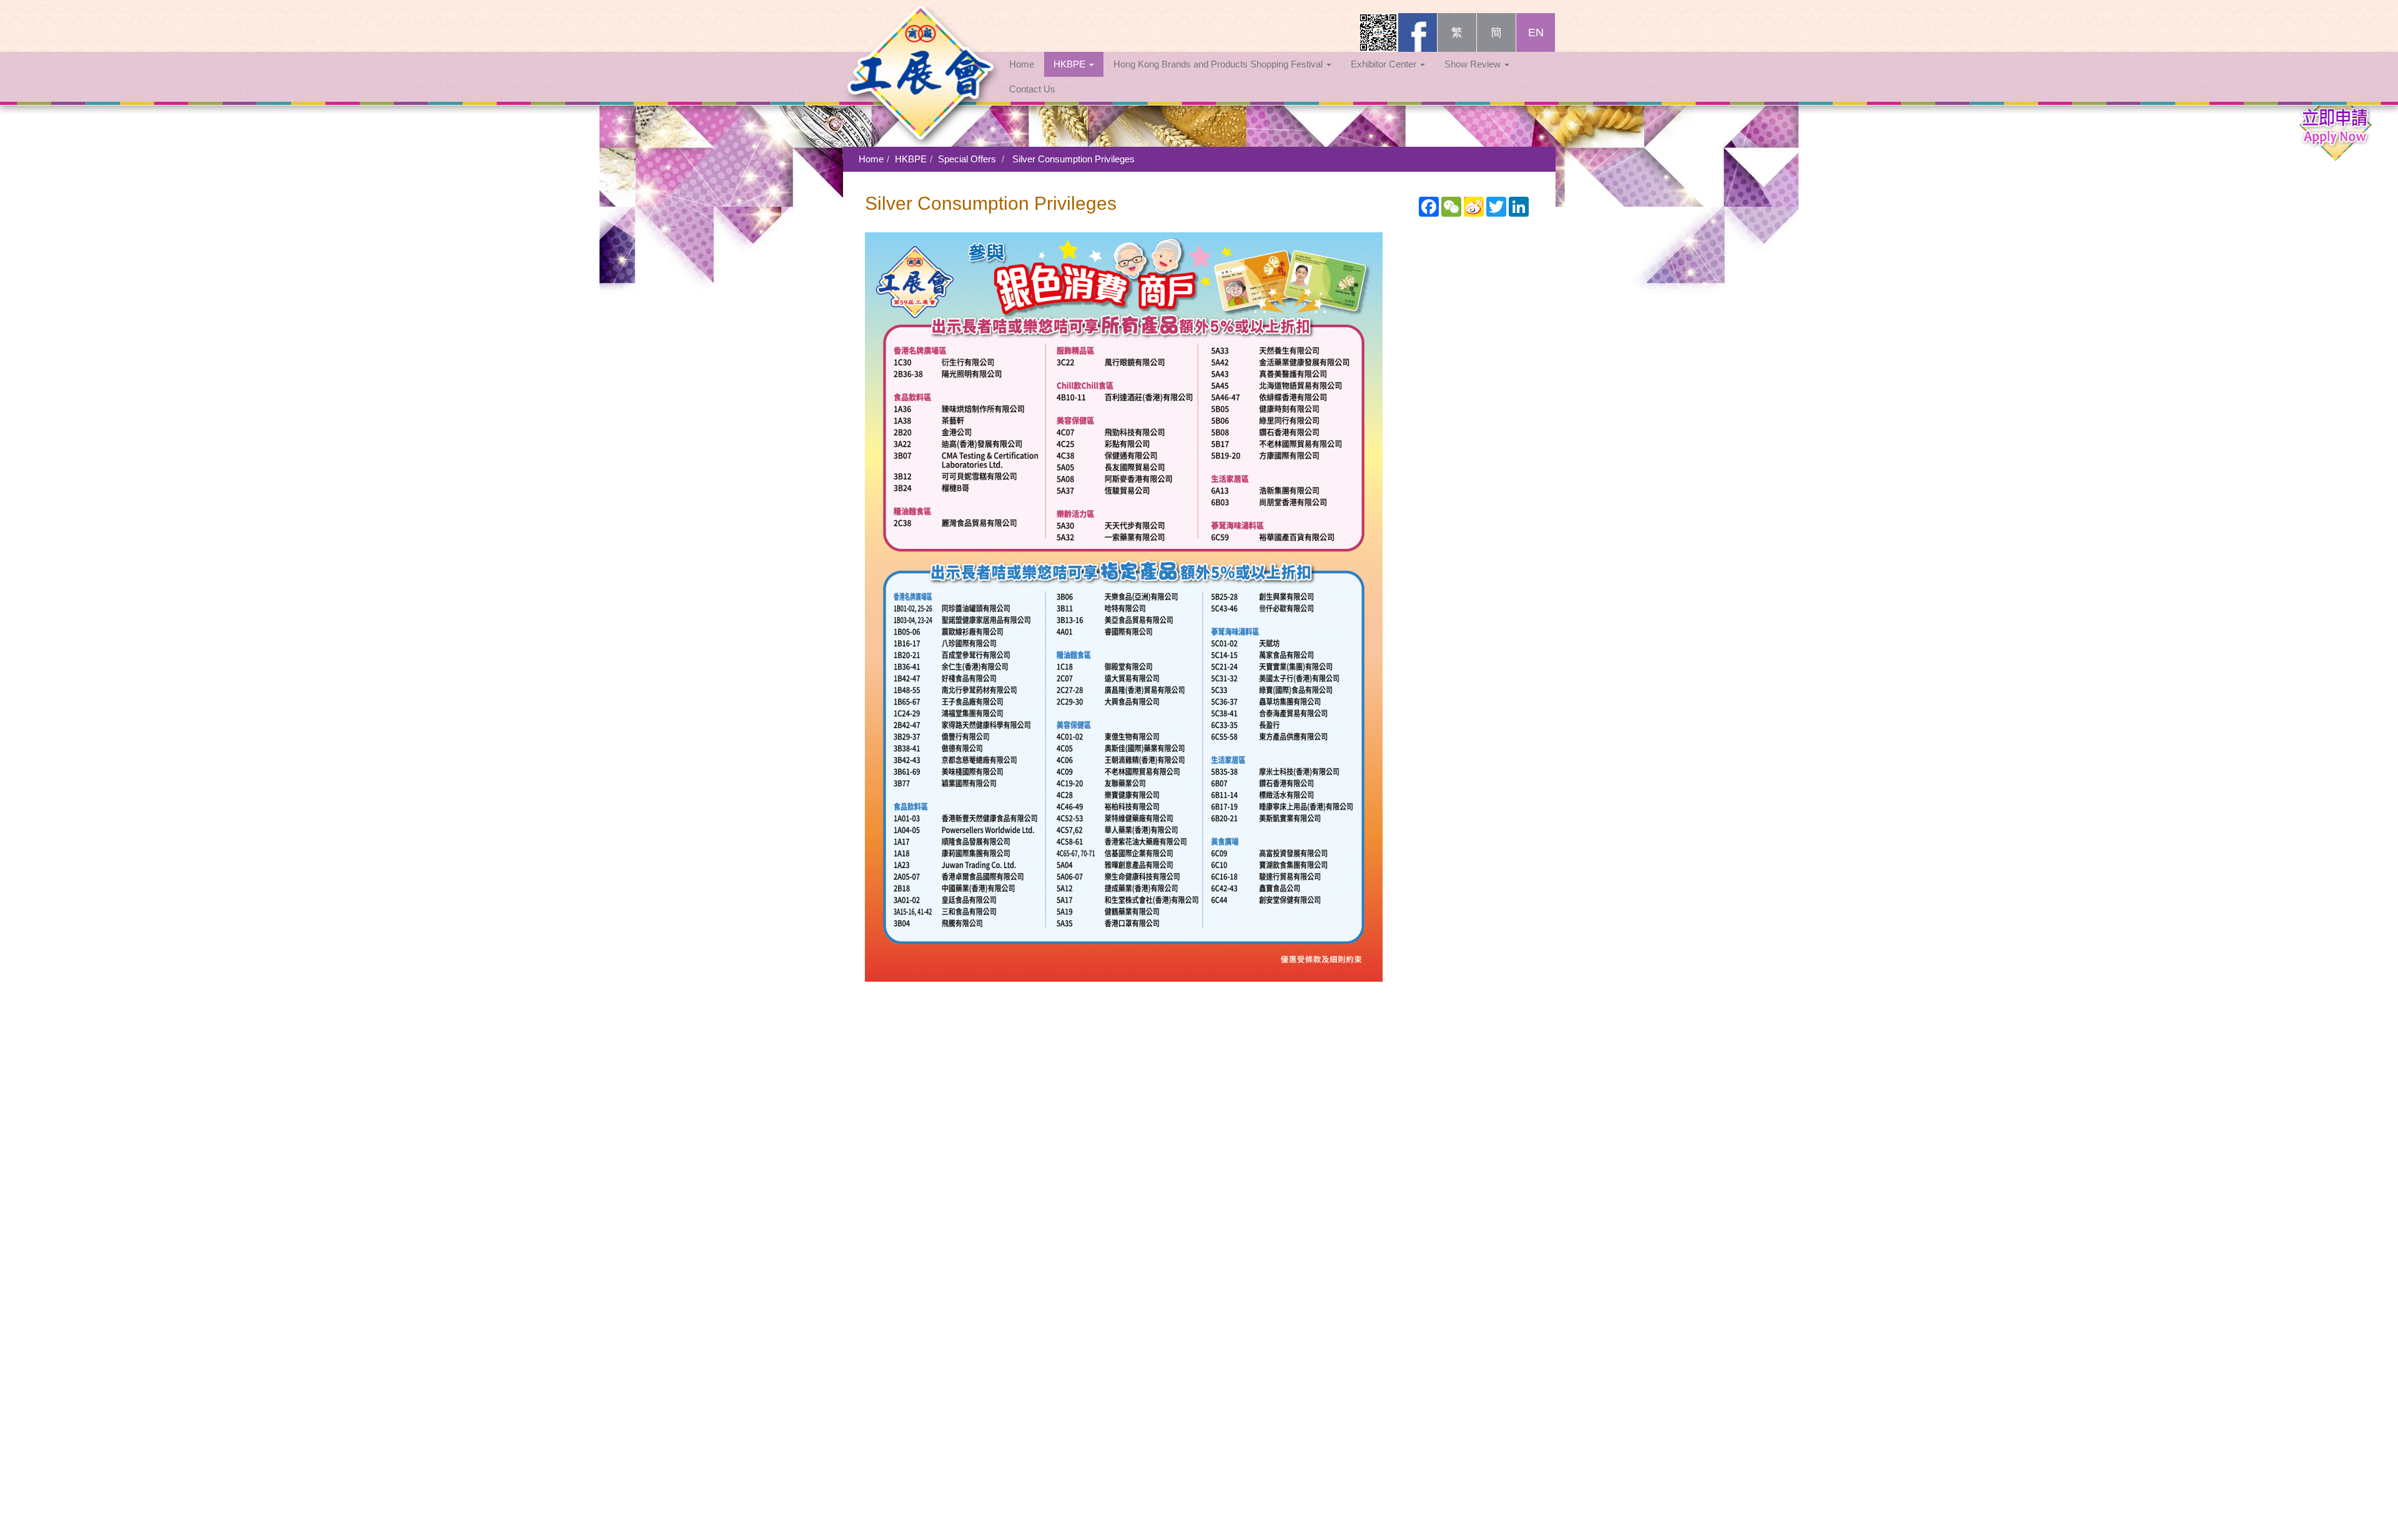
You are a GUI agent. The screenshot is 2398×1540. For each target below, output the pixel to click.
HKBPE (1071, 64)
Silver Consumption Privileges (1073, 159)
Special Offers (967, 159)
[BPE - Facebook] (1418, 32)
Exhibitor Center (1385, 64)
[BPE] (921, 28)
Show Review (1474, 64)
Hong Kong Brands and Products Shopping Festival (1219, 64)
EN (1536, 32)
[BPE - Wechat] (1378, 32)
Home (1022, 64)
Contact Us (1032, 89)
